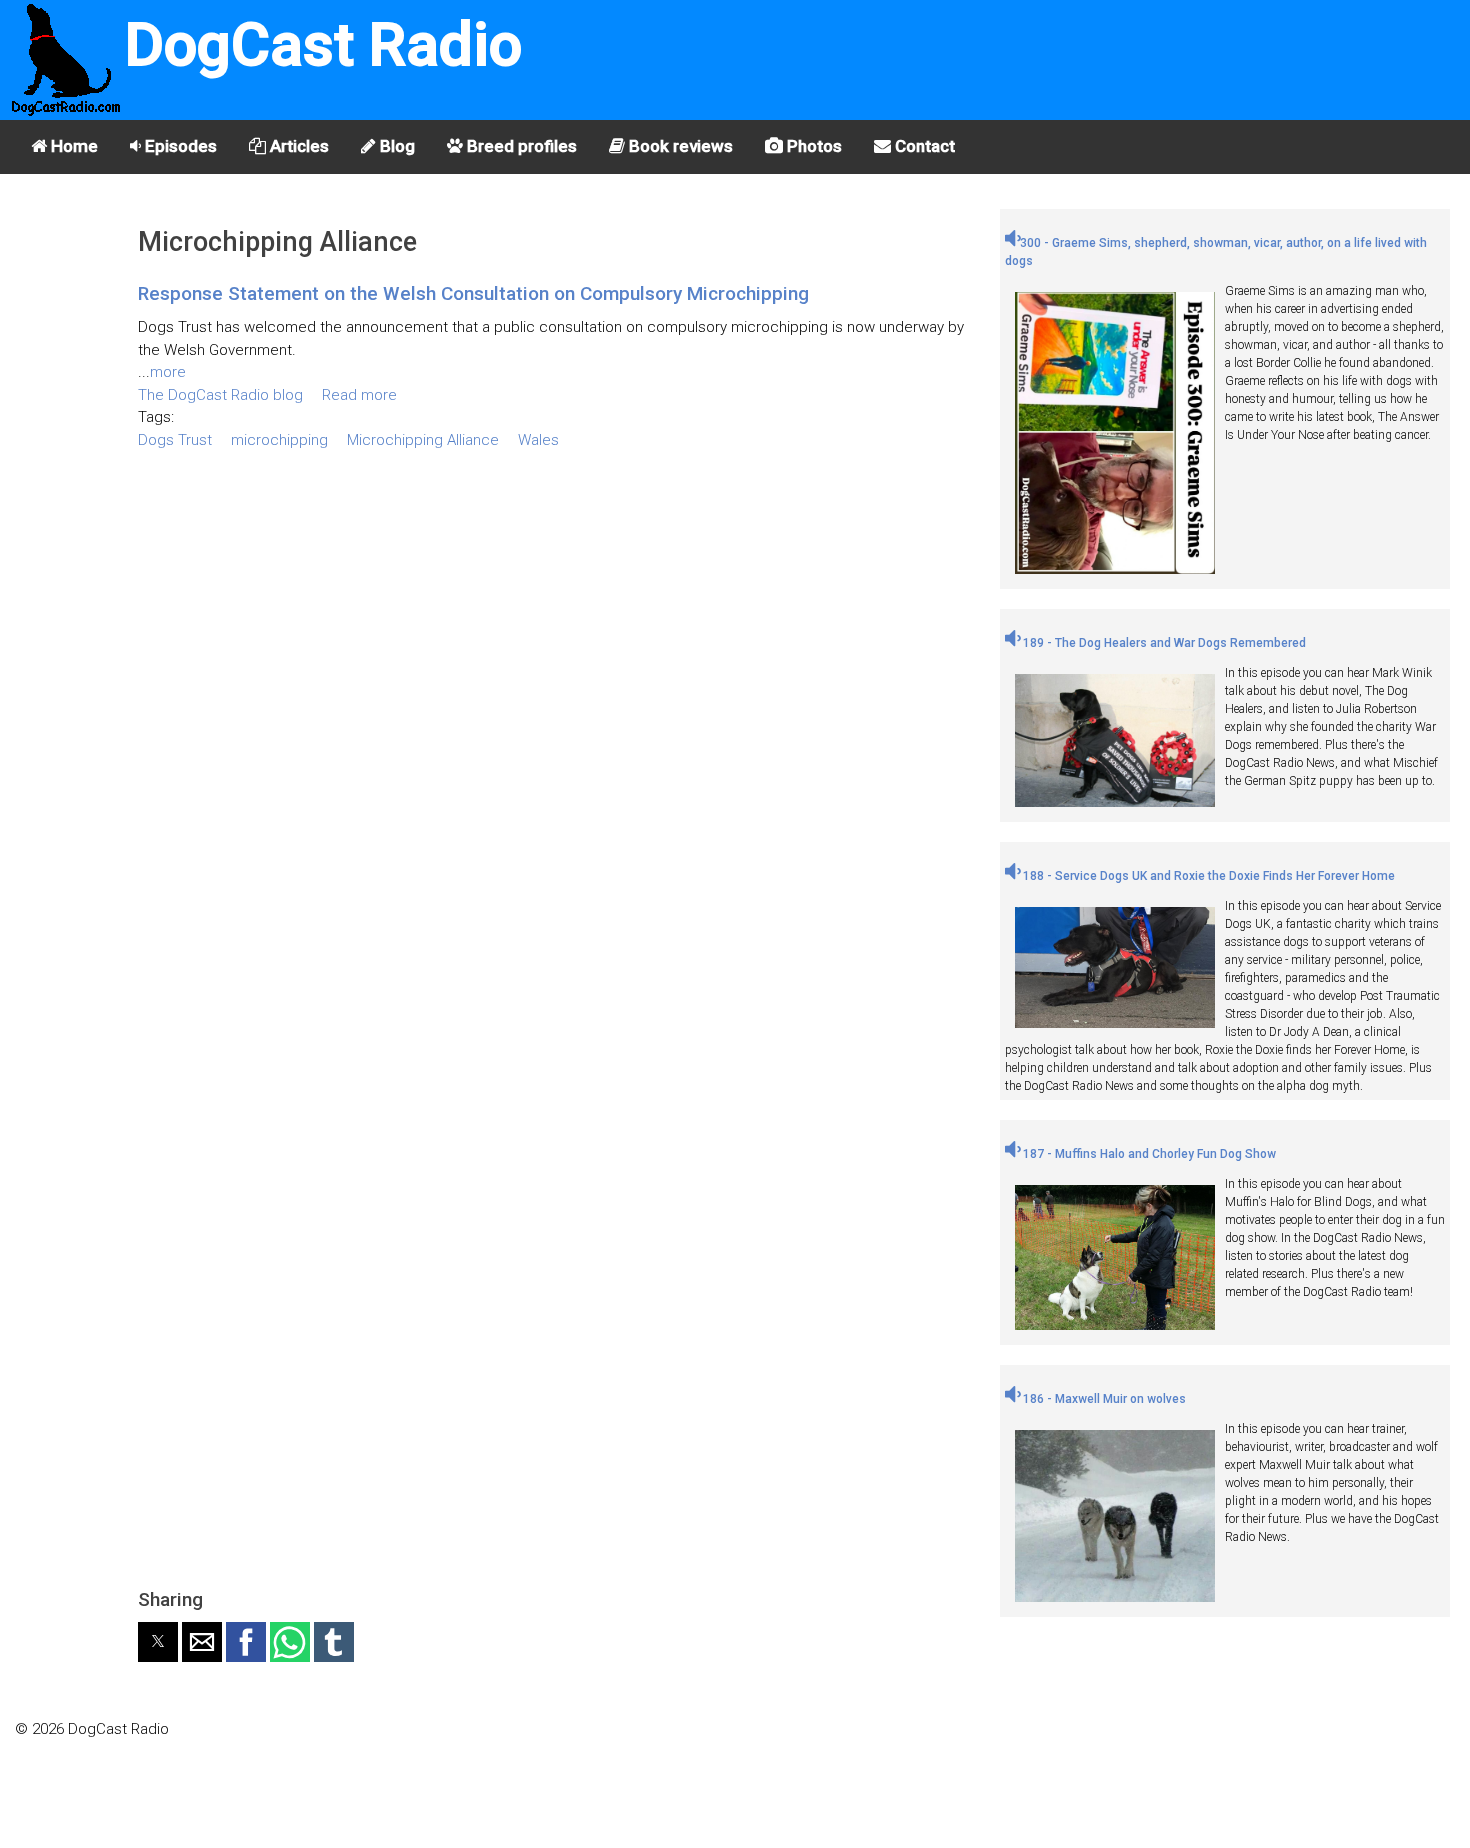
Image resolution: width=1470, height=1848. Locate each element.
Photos (812, 146)
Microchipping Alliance (423, 440)
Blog (395, 146)
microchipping (279, 440)
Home (72, 146)
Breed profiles (520, 146)
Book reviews (679, 146)
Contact (923, 146)
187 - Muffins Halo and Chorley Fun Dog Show (1148, 1154)
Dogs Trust (175, 440)
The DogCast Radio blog (220, 395)
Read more (359, 395)
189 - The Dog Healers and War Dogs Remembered (1163, 643)
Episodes (179, 146)
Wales (538, 440)
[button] (158, 1642)
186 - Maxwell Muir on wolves (1103, 1399)
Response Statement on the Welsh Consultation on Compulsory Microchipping (473, 293)
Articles (297, 146)
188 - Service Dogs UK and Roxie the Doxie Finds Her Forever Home (1207, 876)
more (168, 372)
